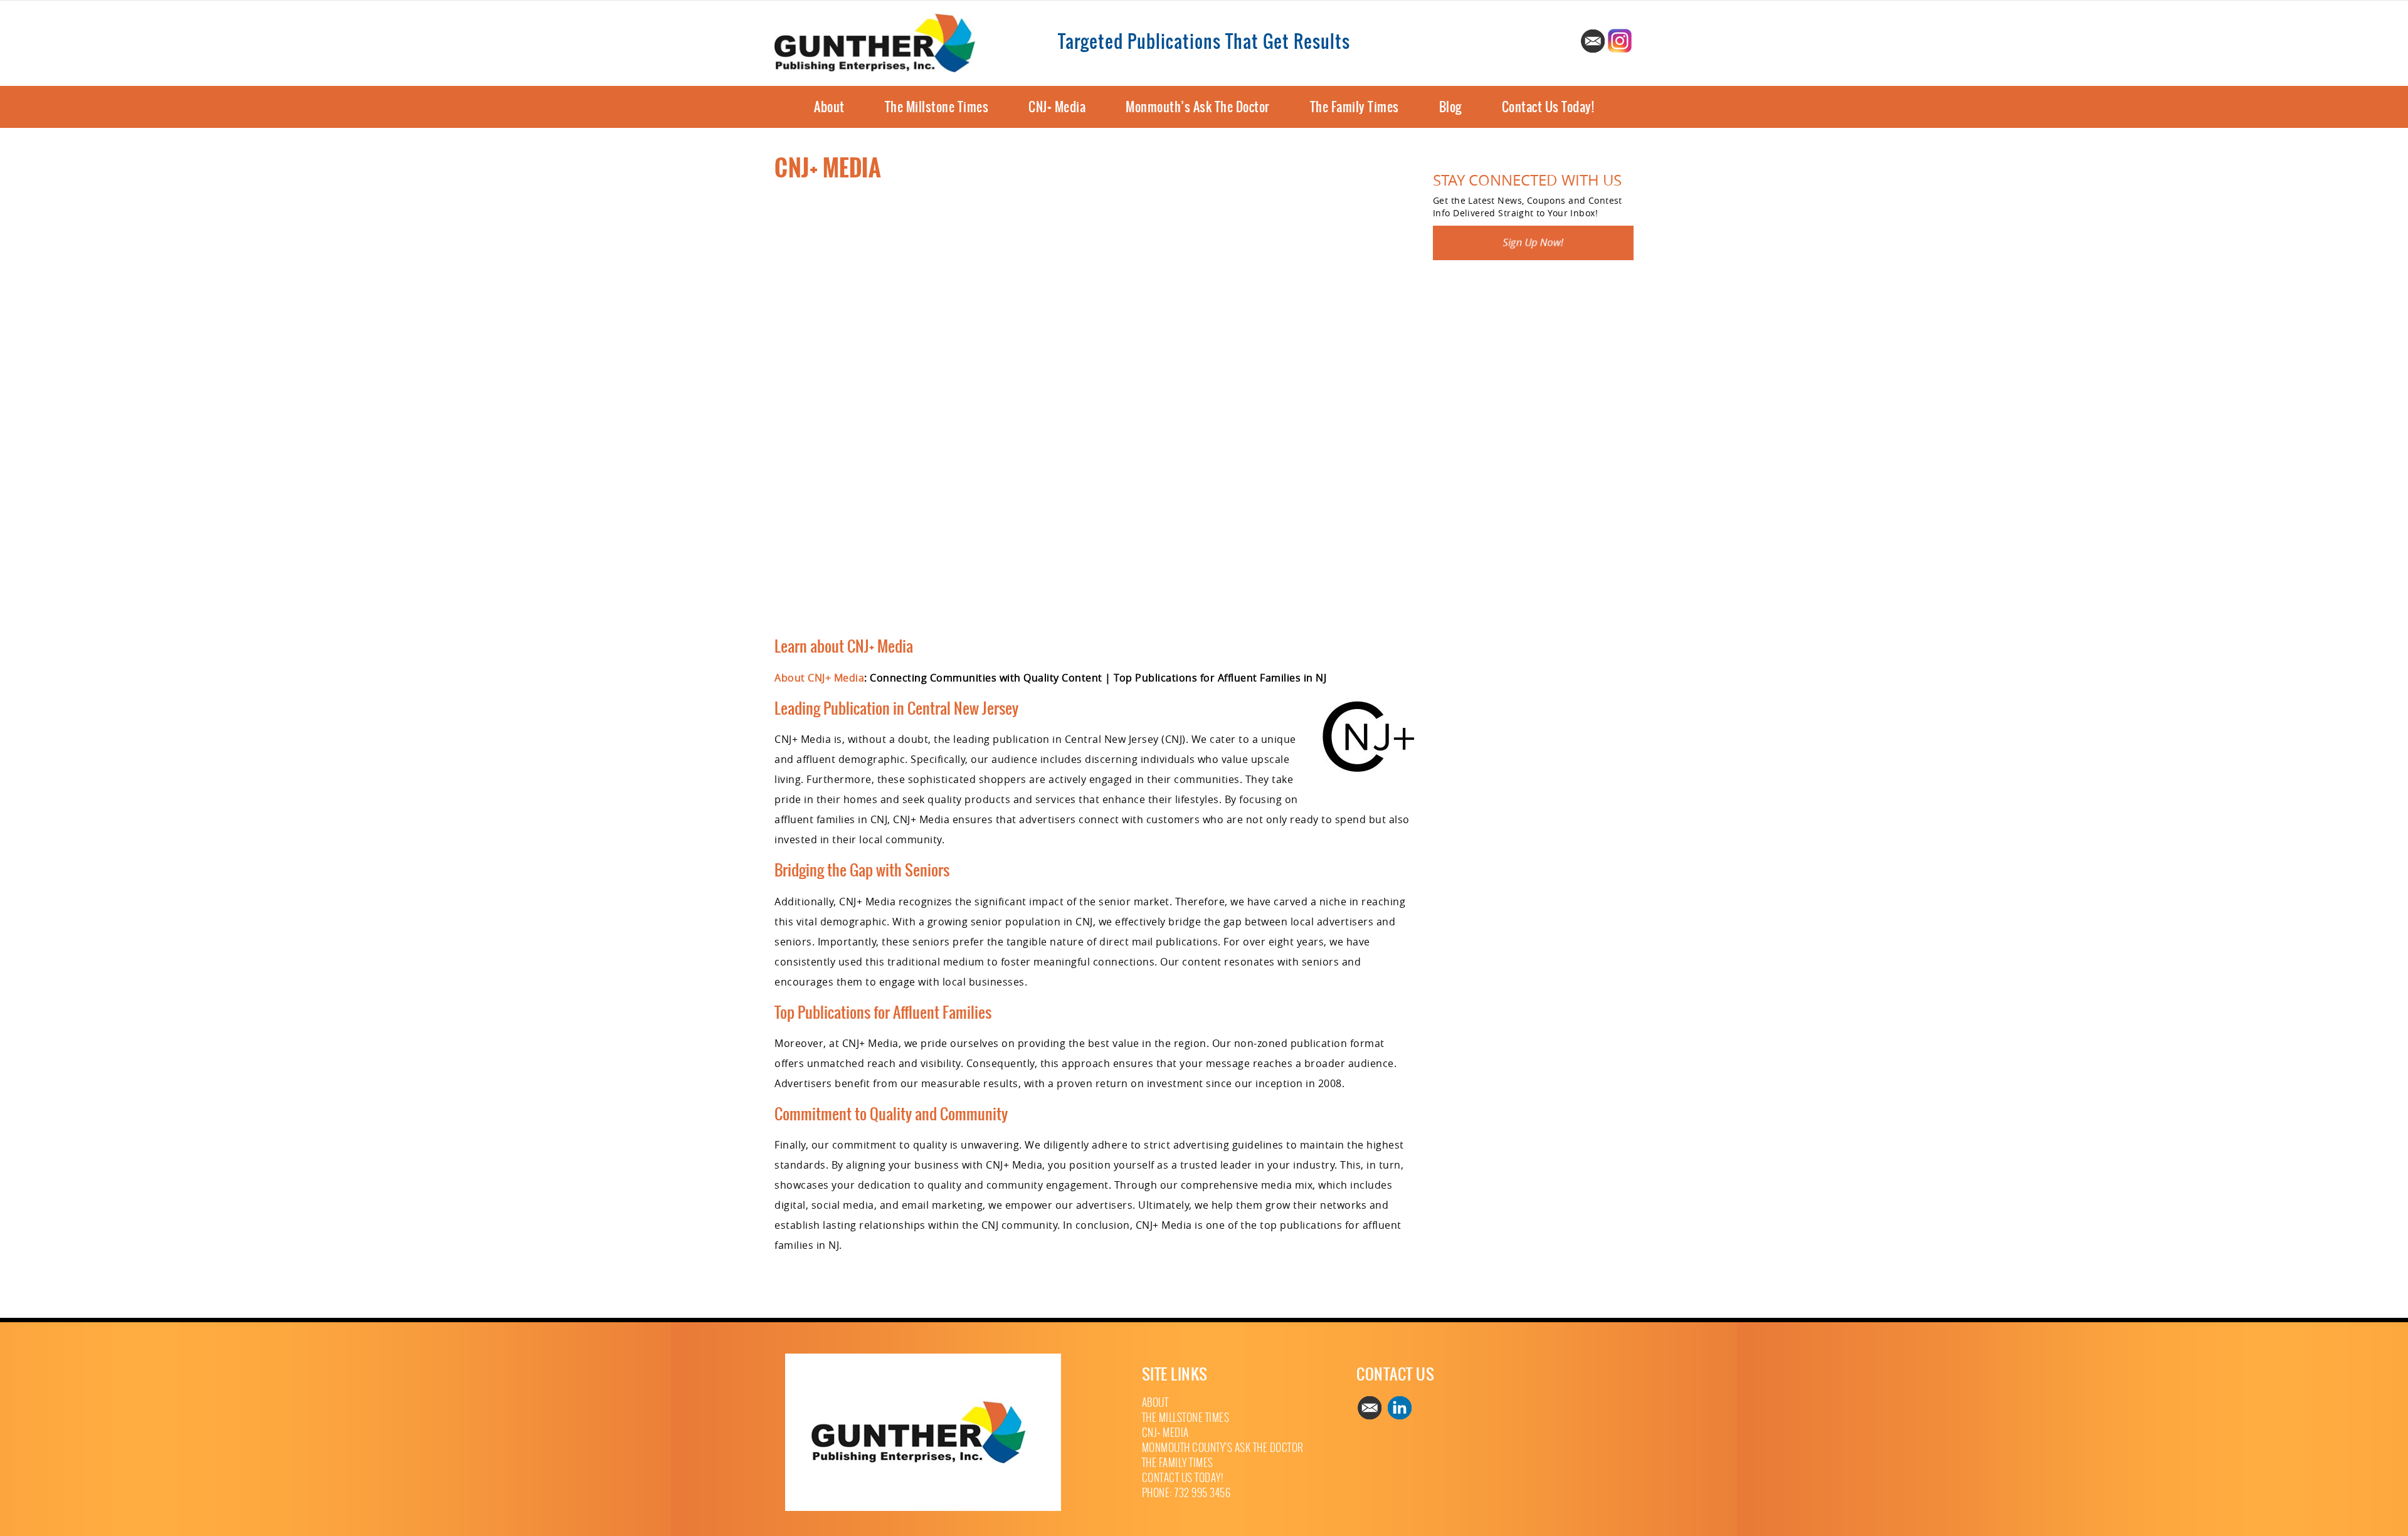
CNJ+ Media (1057, 107)
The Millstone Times (937, 107)
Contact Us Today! (1548, 107)
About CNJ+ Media (819, 678)
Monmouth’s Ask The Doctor (1198, 107)
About (829, 107)
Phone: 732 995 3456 (1186, 1493)
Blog (1450, 107)
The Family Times (1354, 107)
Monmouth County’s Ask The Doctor (1223, 1448)
